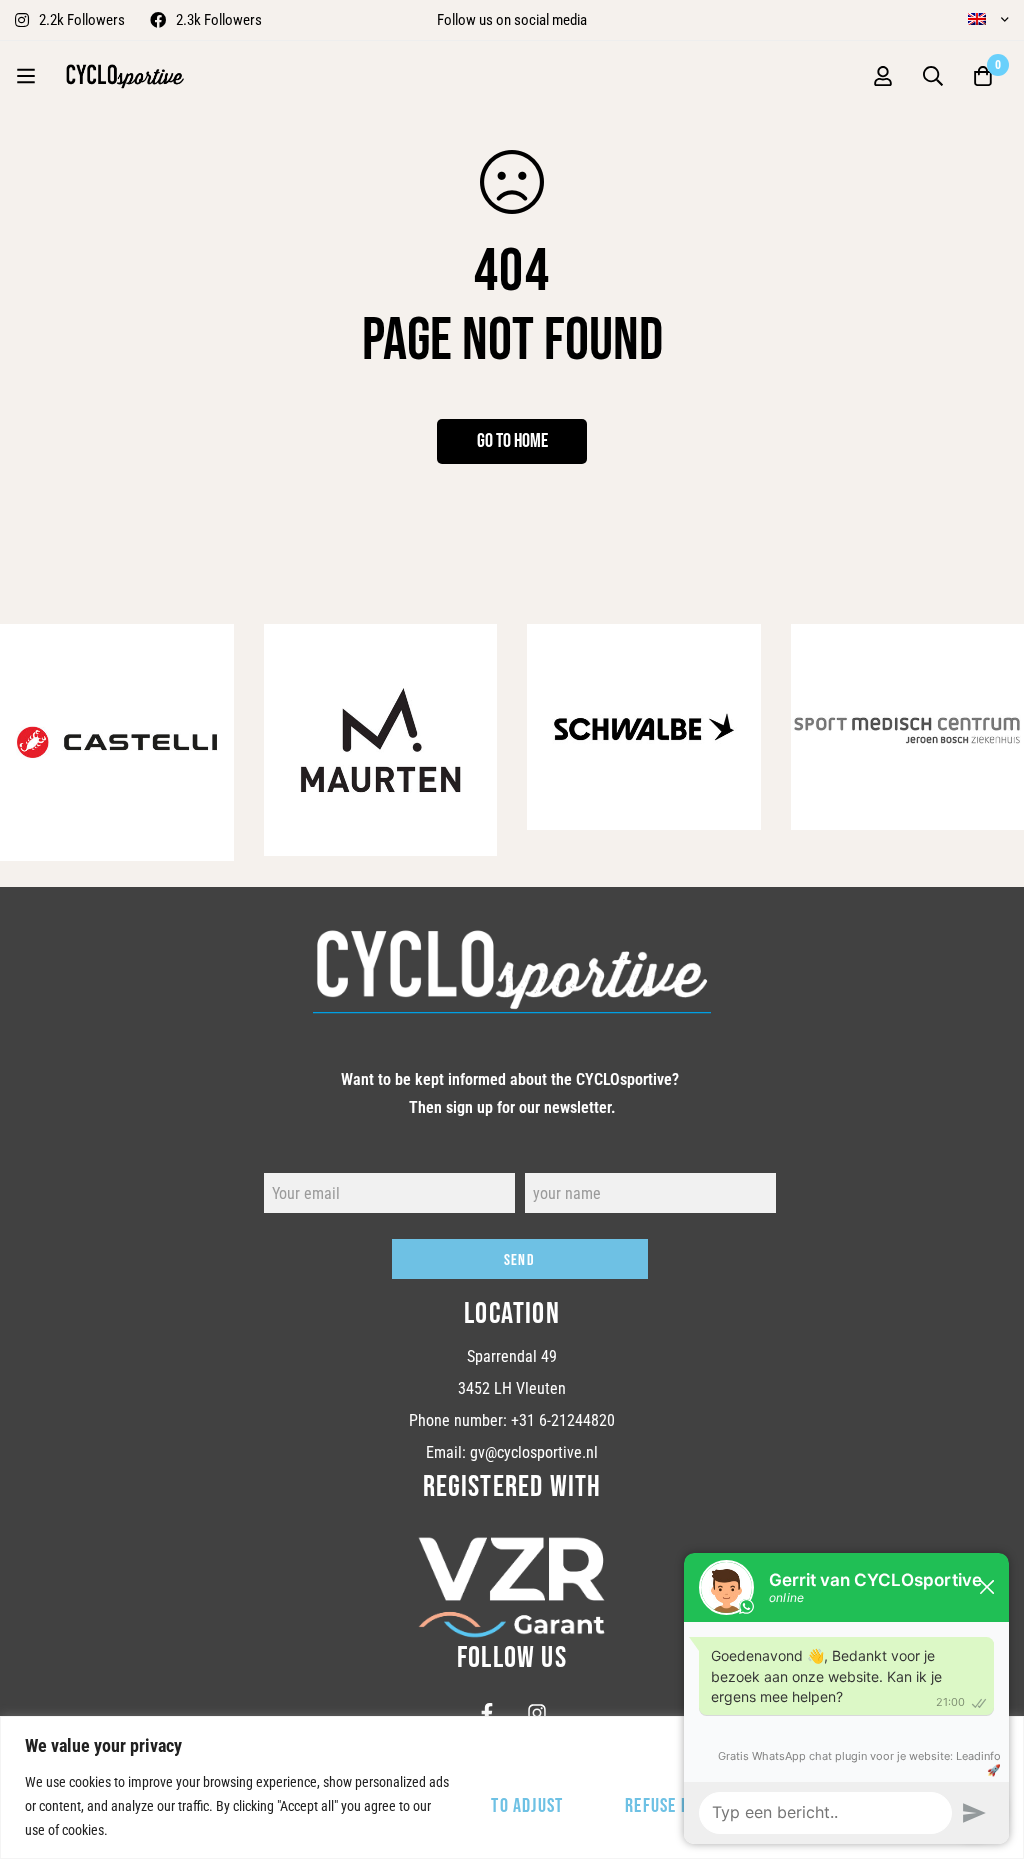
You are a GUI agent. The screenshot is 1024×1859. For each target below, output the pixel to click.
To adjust (527, 1806)
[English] (982, 19)
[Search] (933, 76)
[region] (512, 1787)
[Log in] (883, 76)
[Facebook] (487, 1713)
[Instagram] (537, 1713)
